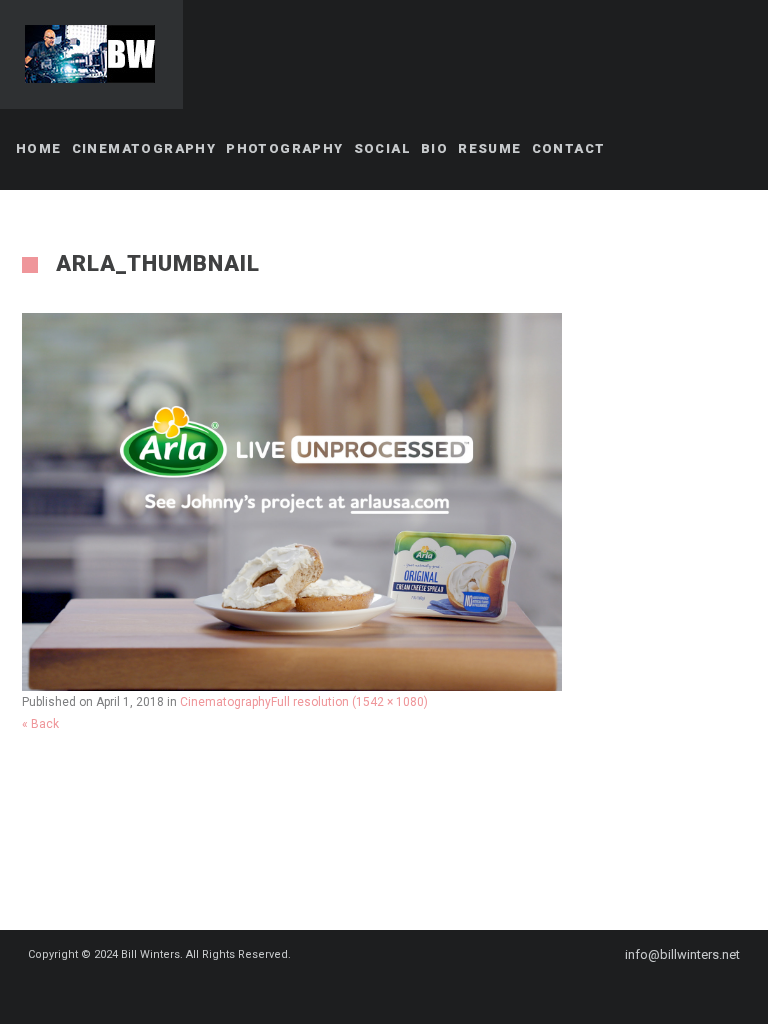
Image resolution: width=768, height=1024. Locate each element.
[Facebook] (356, 991)
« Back (40, 724)
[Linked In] (428, 991)
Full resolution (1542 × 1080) (349, 702)
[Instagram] (392, 991)
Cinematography (225, 702)
